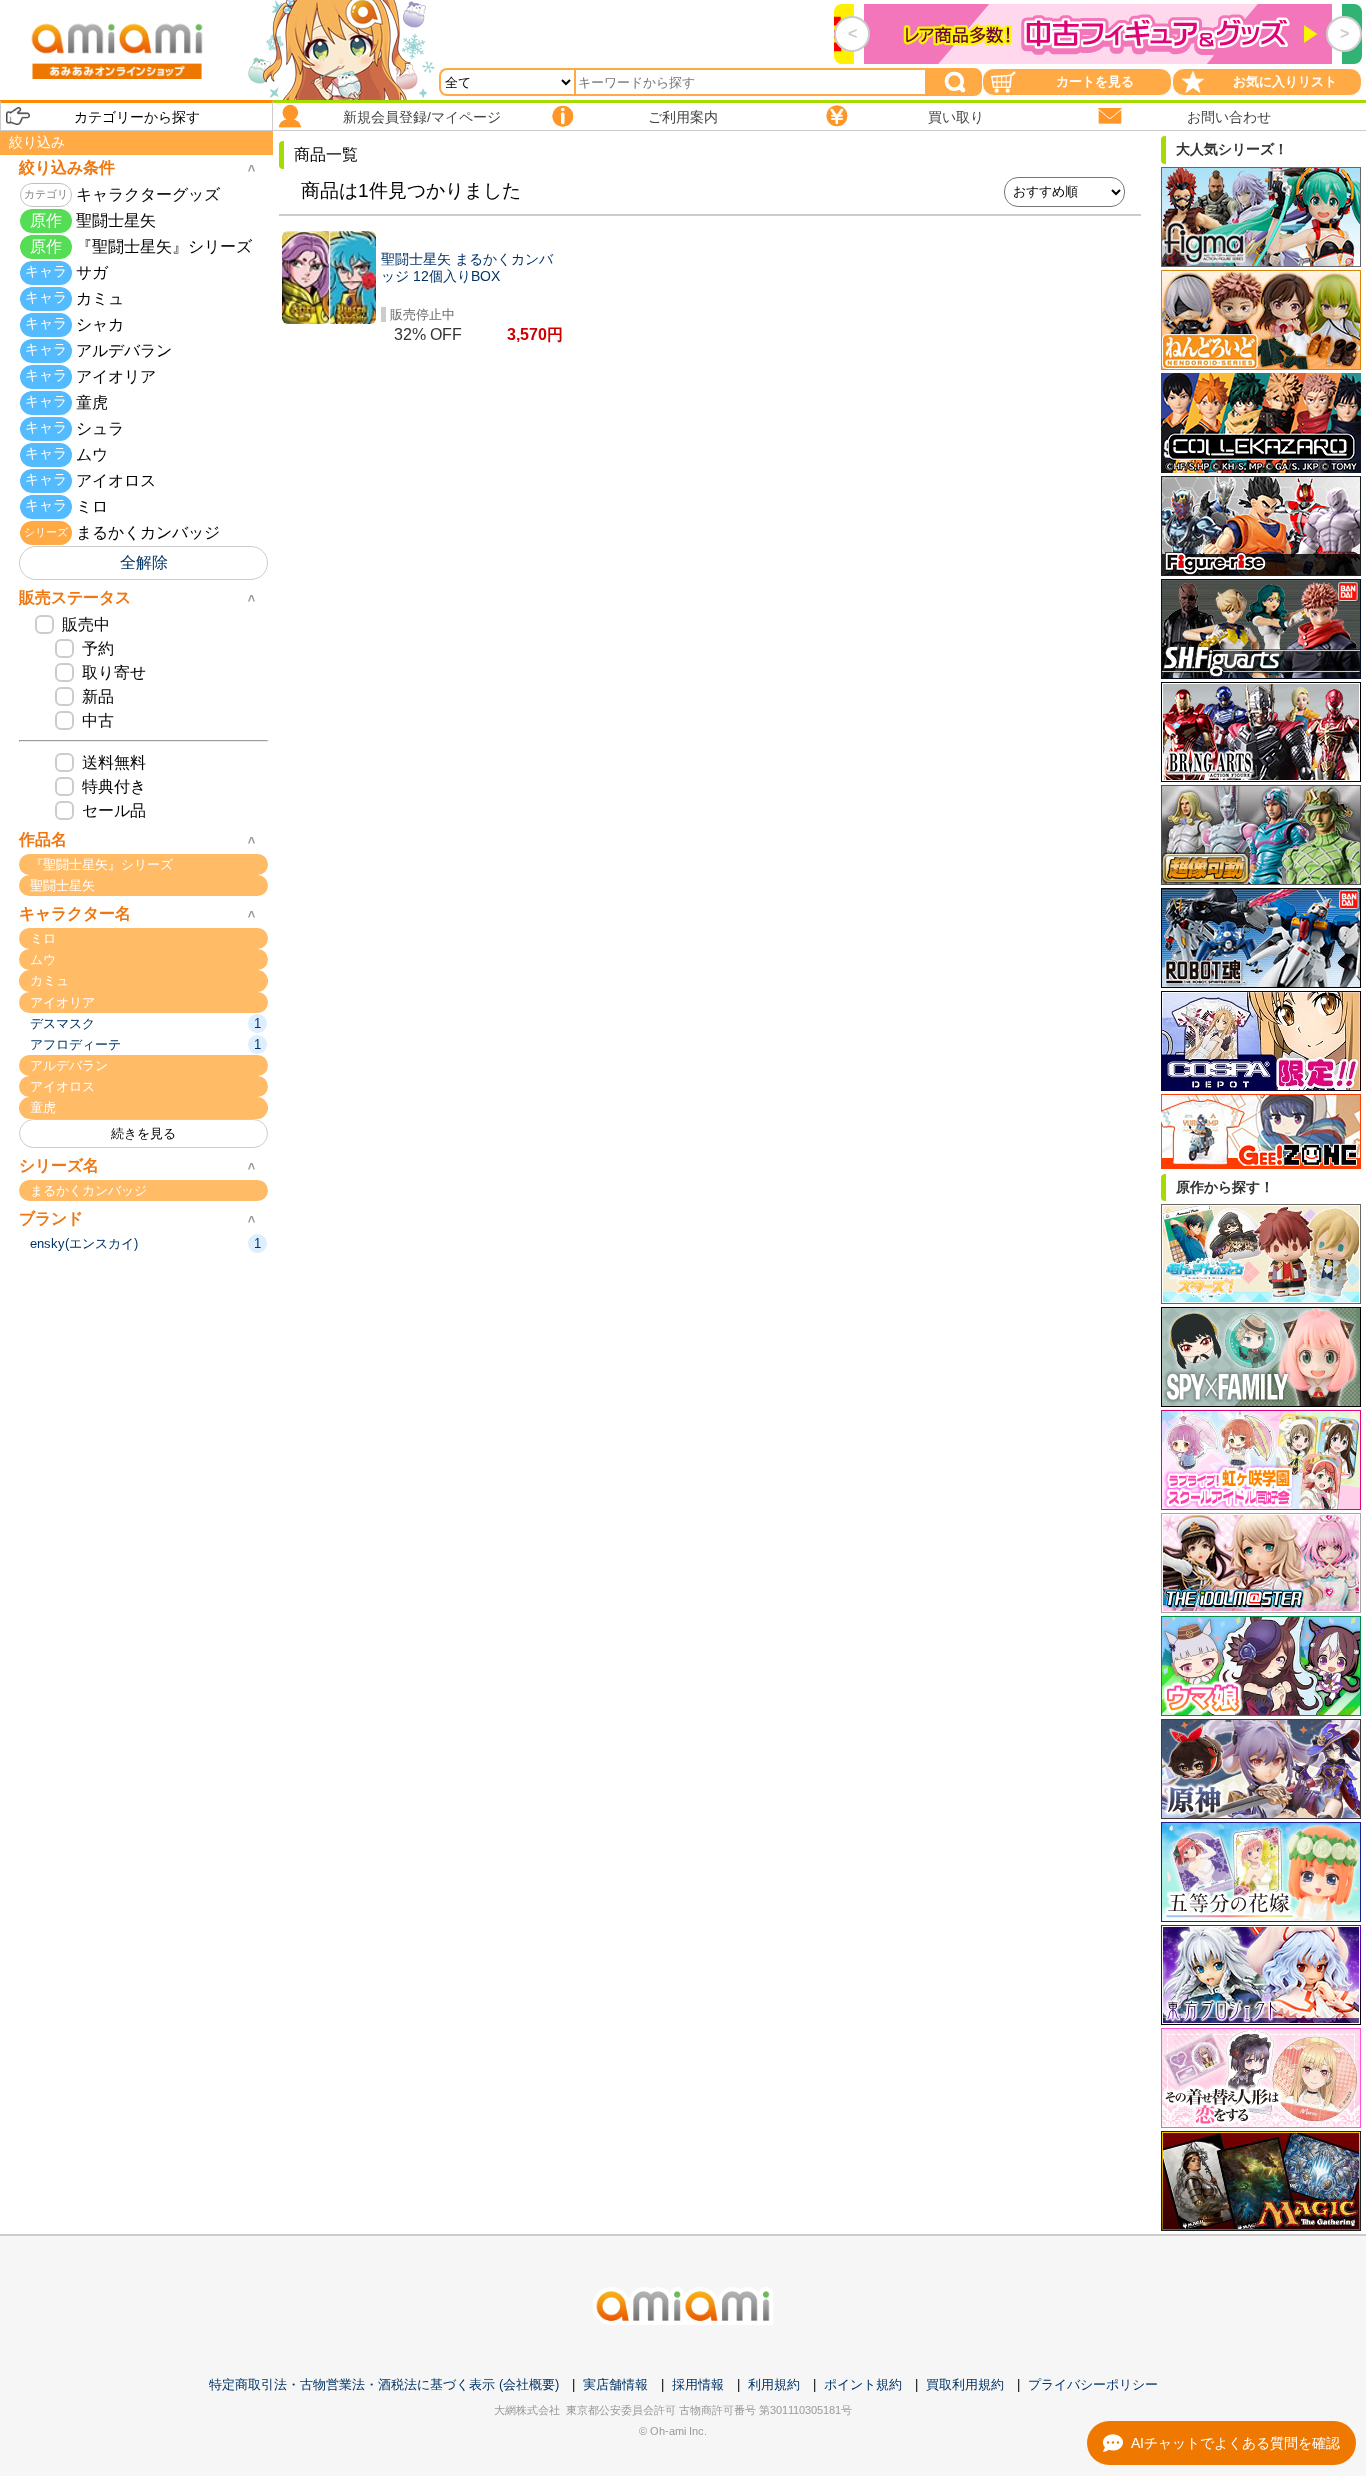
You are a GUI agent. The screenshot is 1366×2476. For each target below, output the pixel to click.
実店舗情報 (615, 2384)
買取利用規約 (965, 2384)
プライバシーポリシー (1093, 2384)
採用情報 (698, 2384)
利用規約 (774, 2384)
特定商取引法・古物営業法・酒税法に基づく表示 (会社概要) (384, 2384)
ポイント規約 (863, 2384)
